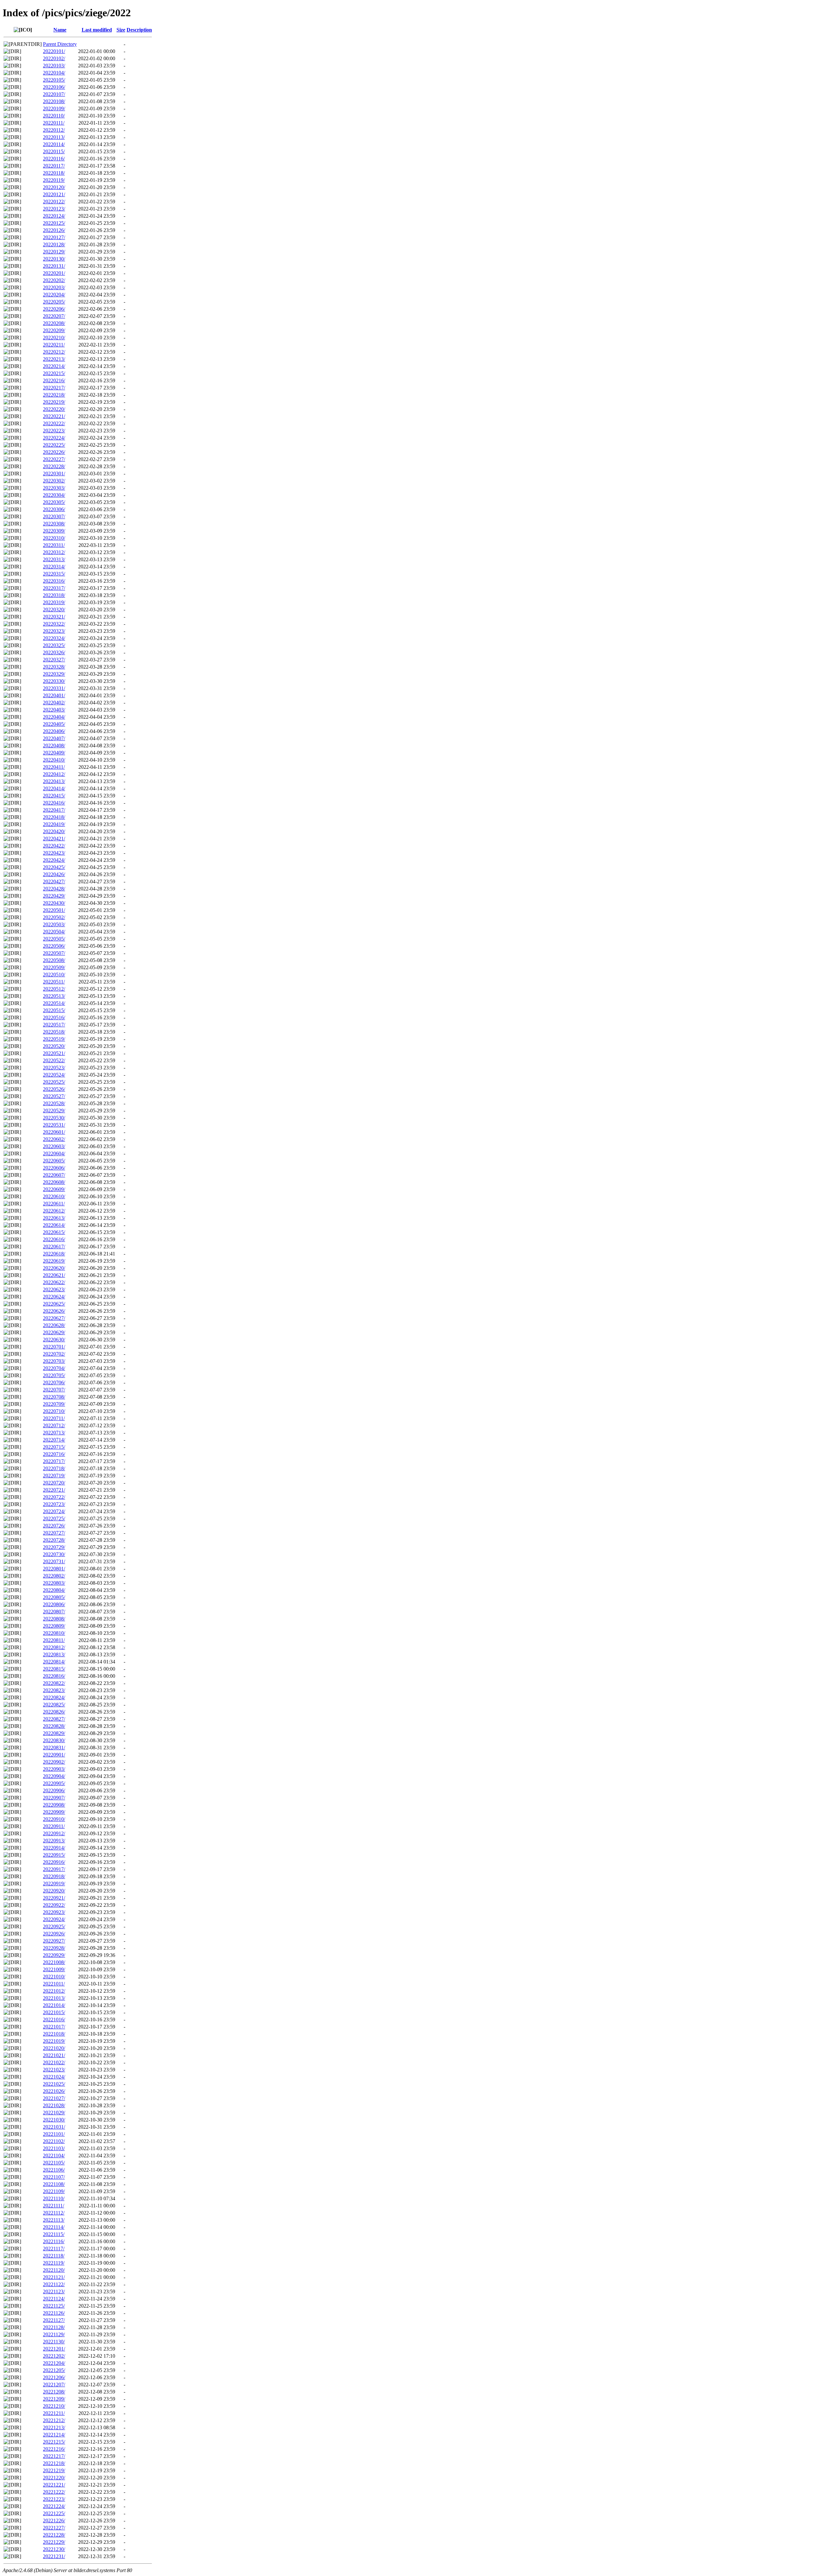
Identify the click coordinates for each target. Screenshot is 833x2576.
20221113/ (54, 2220)
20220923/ (54, 1912)
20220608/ (54, 1182)
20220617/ (54, 1247)
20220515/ (54, 1010)
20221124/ (54, 2299)
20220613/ (54, 1218)
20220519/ (54, 1039)
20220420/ (54, 831)
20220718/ (54, 1468)
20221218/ (54, 2463)
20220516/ (54, 1017)
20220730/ (54, 1554)
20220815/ (54, 1669)
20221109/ (54, 2191)
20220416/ (54, 803)
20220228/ (54, 466)
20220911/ (54, 1826)
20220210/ (54, 338)
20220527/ (54, 1096)
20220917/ (54, 1869)
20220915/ (54, 1855)
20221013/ (54, 1998)
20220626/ (54, 1311)
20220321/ (54, 617)
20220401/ (54, 695)
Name (60, 30)
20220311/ (54, 545)
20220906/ (54, 1790)
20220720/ (54, 1483)
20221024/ (54, 2077)
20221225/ (54, 2513)
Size (121, 30)
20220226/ (54, 452)
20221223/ (54, 2499)
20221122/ (54, 2284)
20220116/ (54, 159)
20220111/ (54, 123)
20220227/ (54, 459)
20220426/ (54, 874)
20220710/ (54, 1411)
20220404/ (54, 717)
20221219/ (54, 2470)
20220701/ (54, 1347)
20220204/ (54, 295)
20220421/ (54, 839)
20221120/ (54, 2270)
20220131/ (54, 266)
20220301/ (54, 474)
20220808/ (54, 1619)
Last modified (97, 30)
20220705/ (54, 1375)
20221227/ (54, 2528)
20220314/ (54, 567)
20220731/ (54, 1561)
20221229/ (54, 2542)
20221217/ (54, 2456)
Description (139, 30)
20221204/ (54, 2363)
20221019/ (54, 2041)
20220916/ (54, 1862)
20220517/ (54, 1025)
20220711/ (54, 1418)
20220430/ (54, 903)
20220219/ (54, 402)
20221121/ (54, 2277)
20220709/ (54, 1404)
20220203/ (54, 287)
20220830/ (54, 1740)
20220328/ (54, 667)
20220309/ (54, 531)
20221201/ (54, 2349)
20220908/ (54, 1805)
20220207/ (54, 316)
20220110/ (54, 116)
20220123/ (54, 209)
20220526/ (54, 1089)
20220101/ (54, 51)
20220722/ (54, 1497)
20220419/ (54, 824)
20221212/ (54, 2420)
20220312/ (54, 552)
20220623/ (54, 1289)
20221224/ (54, 2506)
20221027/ (54, 2098)
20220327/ (54, 660)
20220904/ (54, 1776)
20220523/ (54, 1068)
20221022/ (54, 2062)
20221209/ (54, 2399)
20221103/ (54, 2148)
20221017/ (54, 2027)
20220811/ (54, 1640)
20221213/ (54, 2427)
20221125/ (54, 2306)
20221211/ (54, 2413)
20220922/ (54, 1905)
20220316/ (54, 581)
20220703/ (54, 1361)
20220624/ (54, 1297)
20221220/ (54, 2478)
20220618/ (54, 1254)
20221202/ (54, 2356)
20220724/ (54, 1511)
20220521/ (54, 1053)
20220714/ (54, 1440)
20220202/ (54, 280)
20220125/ (54, 223)
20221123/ (54, 2291)
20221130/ (54, 2342)
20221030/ (54, 2120)
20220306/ (54, 509)
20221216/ (54, 2449)
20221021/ (54, 2055)
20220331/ (54, 688)
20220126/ (54, 230)
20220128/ (54, 244)
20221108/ (54, 2184)
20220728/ (54, 1540)
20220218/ (54, 395)
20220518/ (54, 1032)
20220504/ (54, 932)
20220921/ (54, 1898)
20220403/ (54, 710)
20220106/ (54, 87)
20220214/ (54, 366)
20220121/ (54, 194)
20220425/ (54, 867)
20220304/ (54, 495)
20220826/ (54, 1712)
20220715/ (54, 1447)
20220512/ (54, 989)
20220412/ (54, 774)
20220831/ (54, 1748)
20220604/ (54, 1153)
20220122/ (54, 202)
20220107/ (54, 94)
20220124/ (54, 216)
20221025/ (54, 2084)
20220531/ (54, 1125)
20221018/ (54, 2034)
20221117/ (54, 2249)
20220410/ (54, 760)
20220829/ (54, 1733)
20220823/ (54, 1690)
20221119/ (54, 2263)
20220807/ (54, 1612)
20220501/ (54, 910)
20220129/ (54, 252)
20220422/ (54, 846)
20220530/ (54, 1118)
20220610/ (54, 1196)
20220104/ (54, 73)
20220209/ (54, 330)
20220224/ (54, 438)
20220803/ (54, 1583)
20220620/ (54, 1268)
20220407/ (54, 738)
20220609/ (54, 1189)
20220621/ (54, 1275)
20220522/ (54, 1060)
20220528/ (54, 1103)
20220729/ (54, 1547)
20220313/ (54, 559)
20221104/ (54, 2156)
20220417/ (54, 810)
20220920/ (54, 1891)
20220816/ (54, 1676)
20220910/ (54, 1819)
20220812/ (54, 1647)
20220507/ (54, 953)
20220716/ (54, 1454)
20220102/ (54, 58)
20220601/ (54, 1132)
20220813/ (54, 1654)
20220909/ (54, 1812)
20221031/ (54, 2127)
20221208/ (54, 2392)
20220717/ (54, 1461)
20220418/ (54, 817)
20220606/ (54, 1168)
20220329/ (54, 674)
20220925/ (54, 1926)
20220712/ (54, 1425)
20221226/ (54, 2521)
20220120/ (54, 187)
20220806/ (54, 1604)
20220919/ (54, 1884)
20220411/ (54, 767)
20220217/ (54, 388)
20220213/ (54, 359)
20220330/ (54, 681)
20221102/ (54, 2141)
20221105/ (54, 2163)
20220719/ (54, 1476)
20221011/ (54, 1984)
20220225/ (54, 445)
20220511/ (54, 982)
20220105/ (54, 80)
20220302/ (54, 481)
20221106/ (54, 2170)
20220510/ (54, 975)
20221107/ (54, 2177)
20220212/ (54, 352)
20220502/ (54, 917)
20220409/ (54, 753)
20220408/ (54, 746)
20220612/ (54, 1211)
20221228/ (54, 2535)
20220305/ (54, 502)
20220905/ (54, 1783)
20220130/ (54, 259)
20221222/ (54, 2492)
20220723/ (54, 1504)
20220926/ (54, 1934)
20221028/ (54, 2105)
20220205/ (54, 302)
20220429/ (54, 896)
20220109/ (54, 108)
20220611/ (54, 1204)
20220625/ (54, 1304)
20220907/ (54, 1798)
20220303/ (54, 488)
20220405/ (54, 724)
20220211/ (54, 345)
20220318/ (54, 595)
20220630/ (54, 1340)
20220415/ (54, 796)
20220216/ (54, 380)
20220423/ (54, 853)
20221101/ (54, 2134)
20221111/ (54, 2206)
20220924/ (54, 1919)
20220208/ (54, 323)
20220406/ (54, 731)
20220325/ (54, 645)
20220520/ (54, 1046)
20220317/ (54, 588)
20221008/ (54, 1962)
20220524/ (54, 1075)
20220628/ (54, 1325)
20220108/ (54, 101)
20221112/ (54, 2213)
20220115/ (54, 151)
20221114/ (54, 2227)
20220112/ (54, 130)
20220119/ (54, 180)
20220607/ (54, 1175)
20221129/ (54, 2334)
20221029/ (54, 2113)
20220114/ (54, 144)
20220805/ (54, 1597)
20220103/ (54, 66)
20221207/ (54, 2385)
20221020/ (54, 2048)
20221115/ (54, 2234)
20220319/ (54, 602)
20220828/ (54, 1726)
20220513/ (54, 996)
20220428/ (54, 889)
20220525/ (54, 1082)
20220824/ (54, 1697)
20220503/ (54, 924)
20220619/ (54, 1261)
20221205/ (54, 2370)
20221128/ (54, 2327)
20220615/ (54, 1232)
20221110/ (54, 2198)
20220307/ (54, 516)
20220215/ (54, 373)
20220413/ (54, 781)
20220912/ (54, 1833)
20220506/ (54, 946)
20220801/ (54, 1569)
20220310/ (54, 538)
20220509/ (54, 967)
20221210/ (54, 2406)
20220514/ (54, 1003)
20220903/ (54, 1769)
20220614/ (54, 1225)
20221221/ (54, 2485)
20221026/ (54, 2091)
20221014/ (54, 2005)
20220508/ (54, 960)
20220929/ (54, 1955)
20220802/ (54, 1576)
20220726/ (54, 1526)
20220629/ (54, 1332)
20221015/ (54, 2012)
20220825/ (54, 1705)
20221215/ (54, 2442)
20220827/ (54, 1719)
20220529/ (54, 1111)
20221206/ (54, 2377)
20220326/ (54, 652)
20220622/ (54, 1282)
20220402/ (54, 703)
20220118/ (54, 173)
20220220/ (54, 409)
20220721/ (54, 1490)
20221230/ (54, 2549)
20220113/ (54, 137)
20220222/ (54, 423)
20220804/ (54, 1590)
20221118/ (54, 2256)
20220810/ (54, 1633)
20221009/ (54, 1969)
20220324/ (54, 638)
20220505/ (54, 939)
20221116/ (54, 2241)
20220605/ (54, 1161)
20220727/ (54, 1533)
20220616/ (54, 1239)
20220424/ (54, 860)
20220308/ (54, 524)
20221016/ (54, 2020)
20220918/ (54, 1876)
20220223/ (54, 431)
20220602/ (54, 1139)
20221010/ (54, 1977)
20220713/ (54, 1433)
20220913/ (54, 1841)
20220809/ (54, 1626)
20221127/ (54, 2320)
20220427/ (54, 881)
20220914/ (54, 1848)
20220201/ (54, 273)
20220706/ (54, 1383)
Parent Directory (60, 44)
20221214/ (54, 2435)
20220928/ (54, 1948)
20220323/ (54, 631)
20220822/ (54, 1683)
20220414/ (54, 788)
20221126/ (54, 2313)
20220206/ (54, 309)
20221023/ (54, 2070)
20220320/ (54, 610)
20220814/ (54, 1662)
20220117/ (54, 166)
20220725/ (54, 1518)
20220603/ (54, 1146)
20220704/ (54, 1368)
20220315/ (54, 574)
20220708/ (54, 1397)
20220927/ (54, 1941)
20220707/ (54, 1390)
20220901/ (54, 1755)
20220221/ (54, 416)
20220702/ (54, 1354)
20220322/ (54, 624)
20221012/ (54, 1991)
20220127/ (54, 237)
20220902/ (54, 1762)
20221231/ (54, 2556)
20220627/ (54, 1318)
